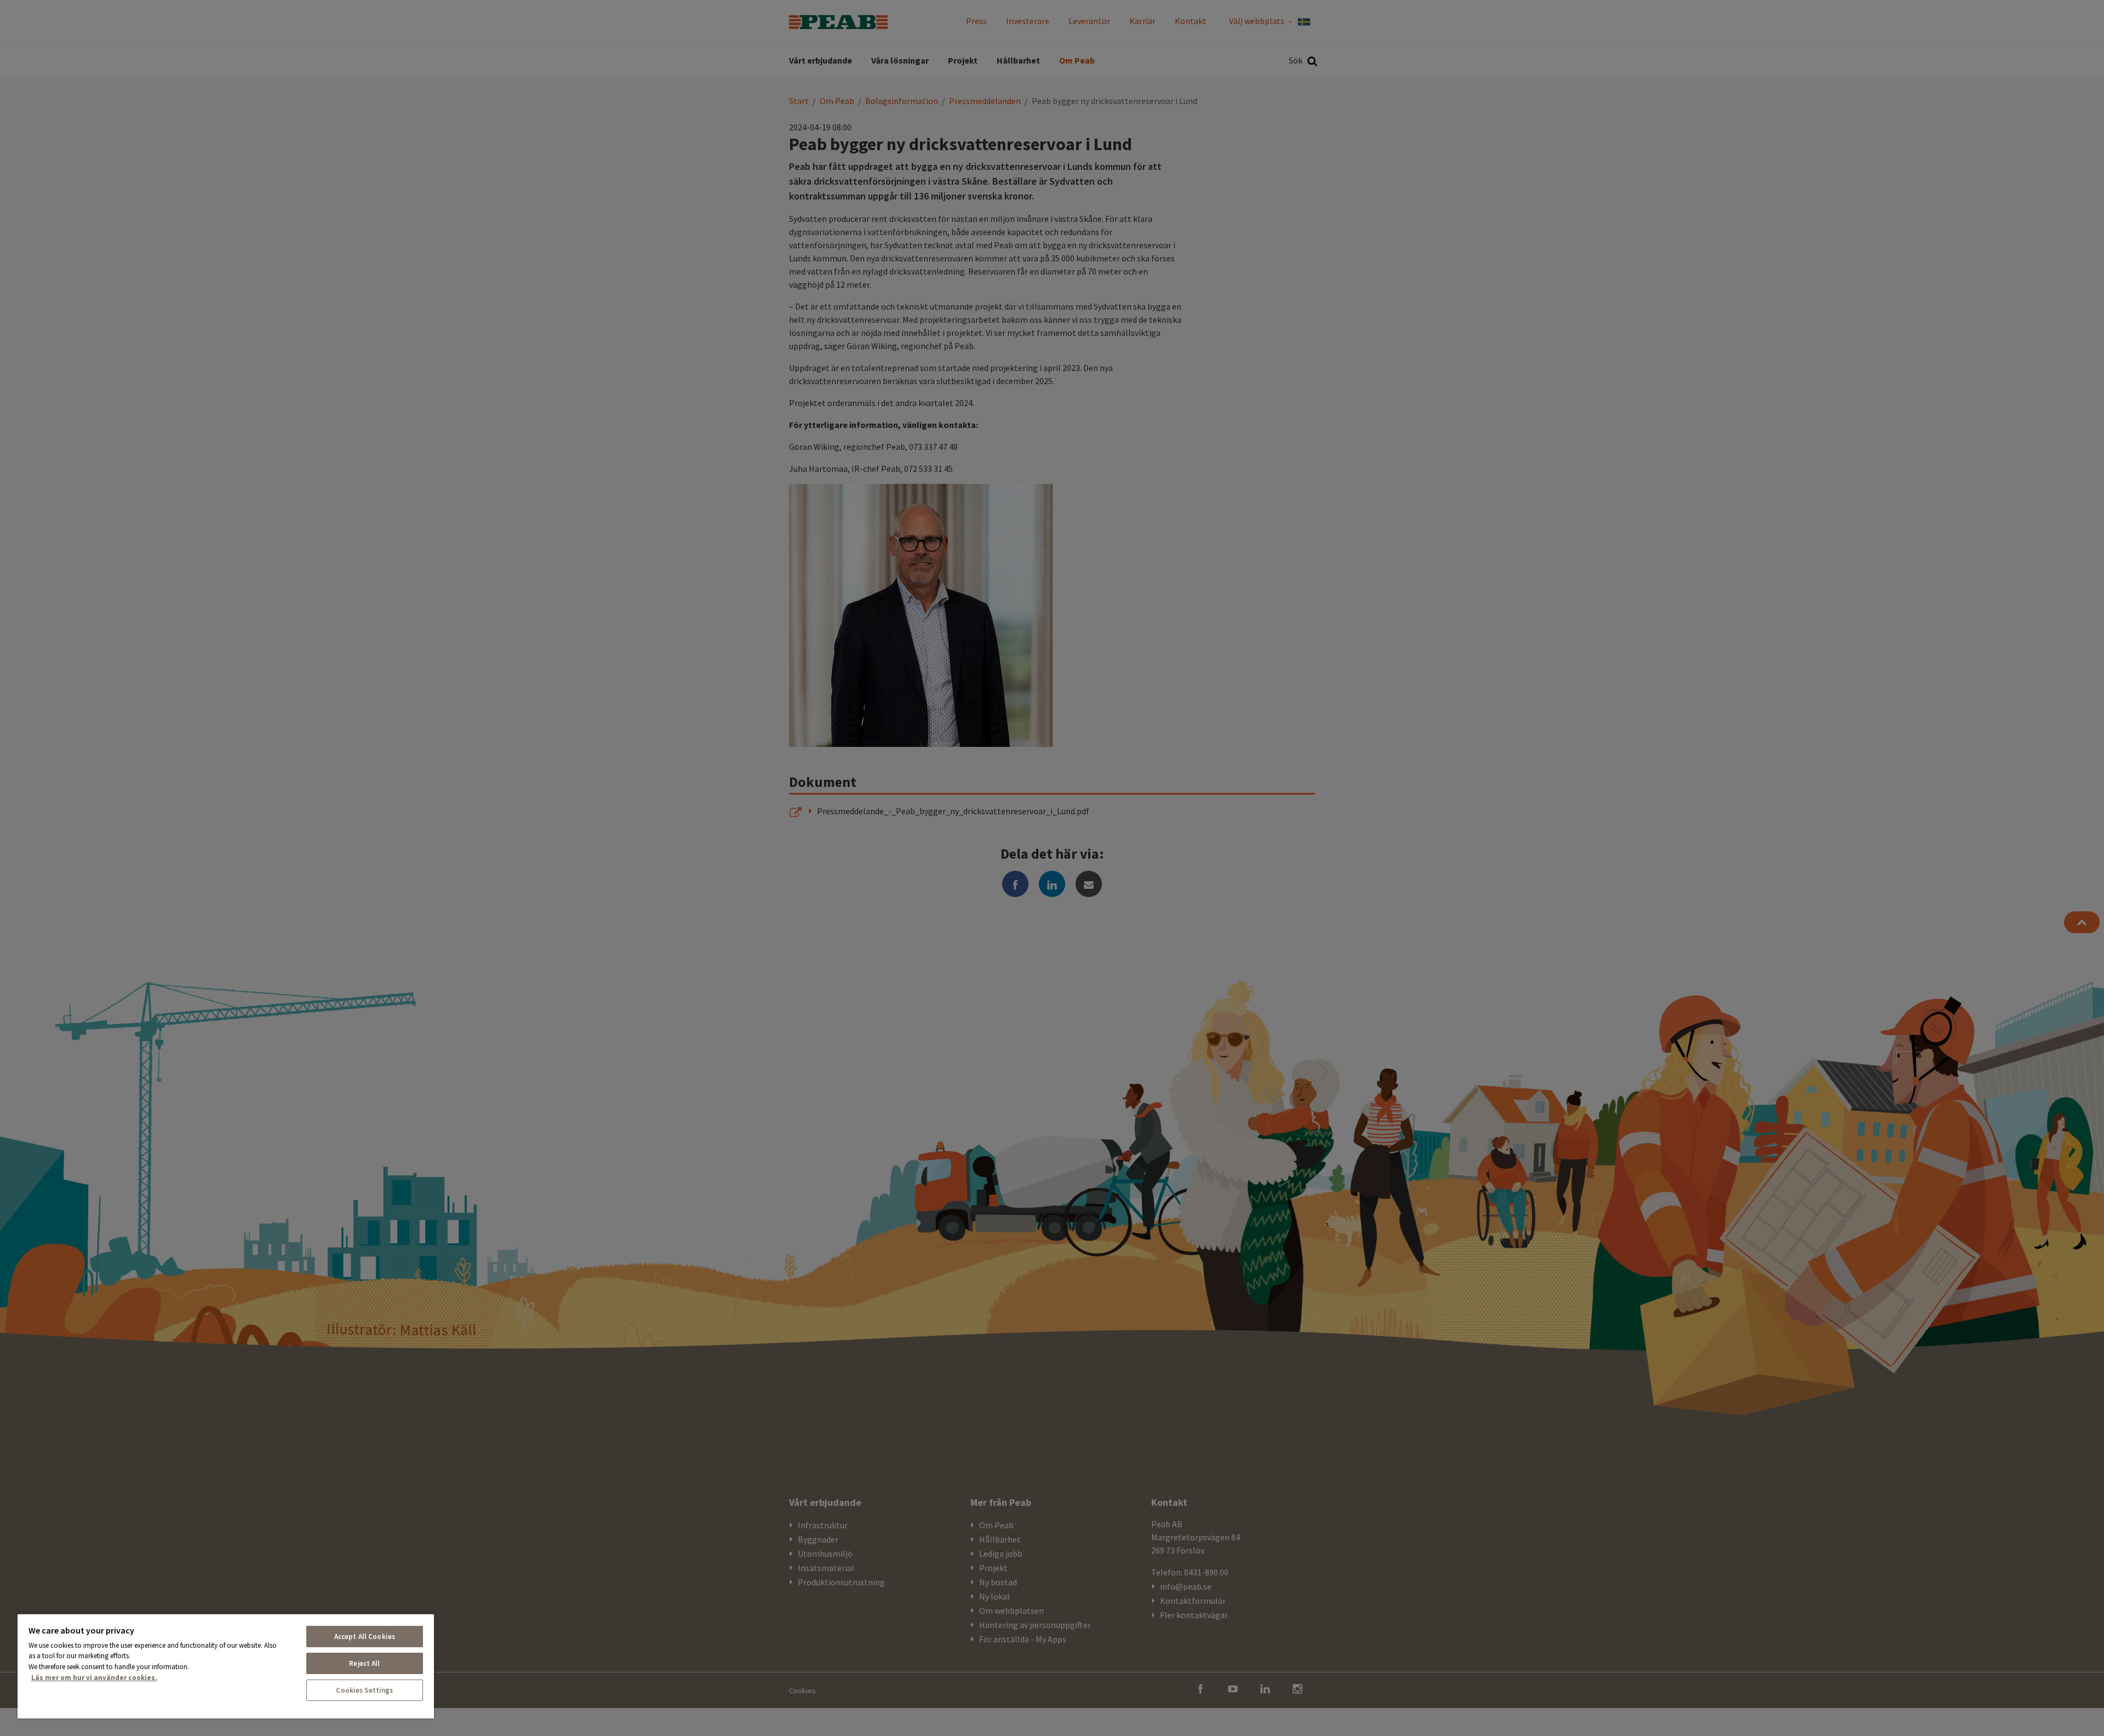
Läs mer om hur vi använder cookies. (94, 1678)
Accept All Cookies (365, 1637)
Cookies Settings (364, 1690)
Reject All (364, 1663)
